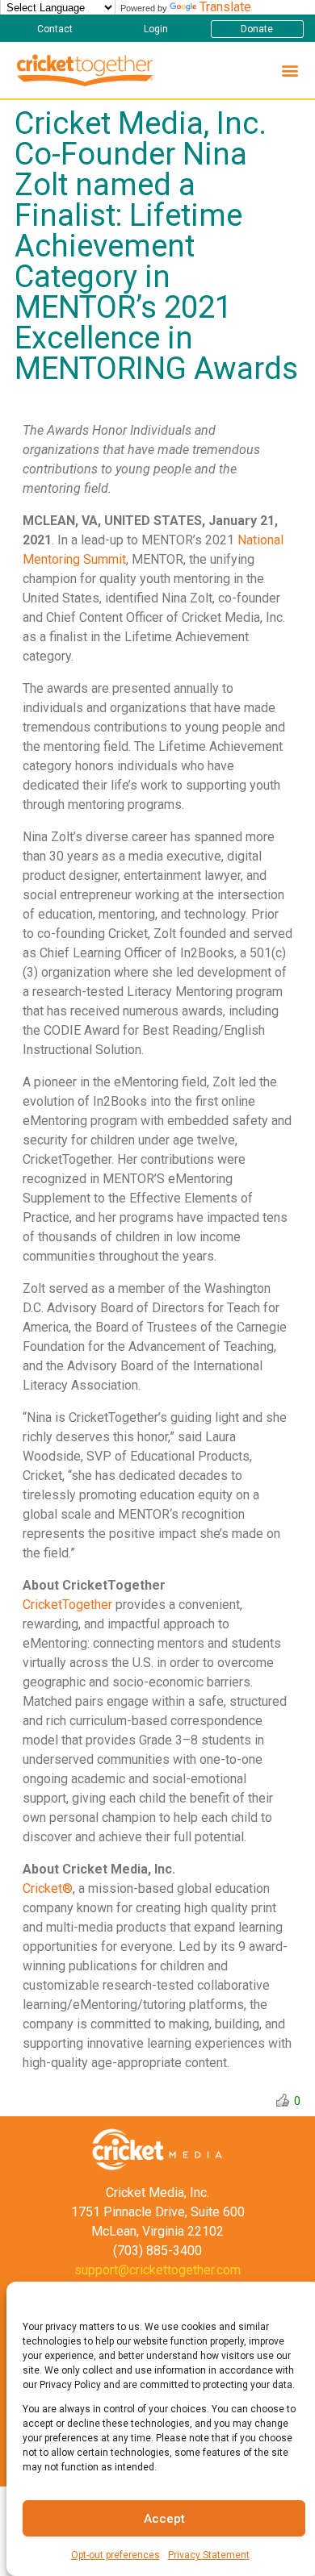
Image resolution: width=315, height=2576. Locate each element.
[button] (55, 29)
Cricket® (48, 1888)
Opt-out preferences (115, 2555)
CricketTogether (67, 1605)
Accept (164, 2519)
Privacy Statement (209, 2555)
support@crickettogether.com (157, 2270)
